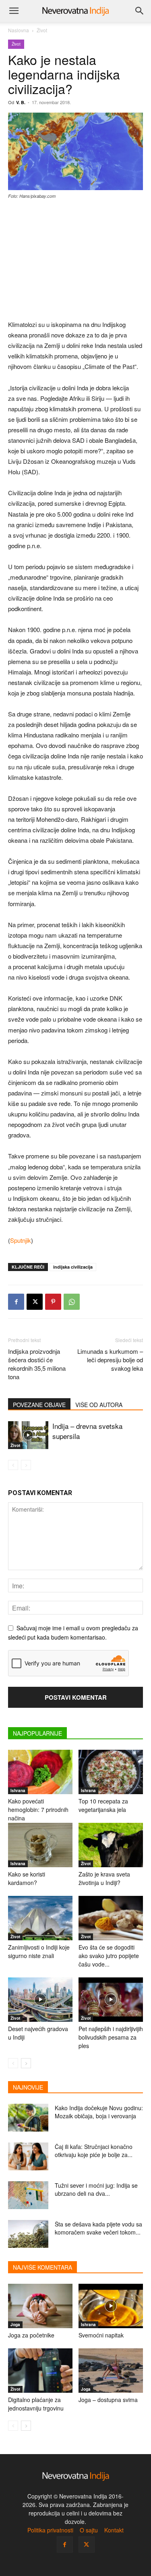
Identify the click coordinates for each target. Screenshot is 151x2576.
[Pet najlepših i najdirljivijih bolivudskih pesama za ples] (111, 2000)
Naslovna (19, 30)
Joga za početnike (31, 2335)
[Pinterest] (53, 1302)
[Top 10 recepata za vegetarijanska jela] (111, 1772)
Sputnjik (21, 1240)
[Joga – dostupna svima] (111, 2371)
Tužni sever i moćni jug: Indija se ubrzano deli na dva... (96, 2189)
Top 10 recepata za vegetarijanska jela (103, 1805)
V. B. (21, 102)
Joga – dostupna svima (108, 2400)
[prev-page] (13, 1465)
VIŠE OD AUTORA (99, 1405)
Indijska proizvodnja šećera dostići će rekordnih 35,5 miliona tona (37, 1364)
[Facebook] (16, 1302)
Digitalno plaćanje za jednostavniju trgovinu (36, 2404)
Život (42, 30)
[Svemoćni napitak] (111, 2306)
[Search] (140, 11)
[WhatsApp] (72, 1302)
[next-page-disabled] (26, 1465)
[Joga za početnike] (40, 2306)
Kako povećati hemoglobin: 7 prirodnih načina (38, 1809)
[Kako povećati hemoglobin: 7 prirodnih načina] (40, 1772)
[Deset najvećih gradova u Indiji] (40, 2000)
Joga (15, 2325)
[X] (35, 1302)
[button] (14, 11)
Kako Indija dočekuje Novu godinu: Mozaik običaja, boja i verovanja (99, 2112)
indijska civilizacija (73, 1267)
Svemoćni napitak (101, 2335)
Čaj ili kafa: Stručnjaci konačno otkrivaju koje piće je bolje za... (94, 2151)
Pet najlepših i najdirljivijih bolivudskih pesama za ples (111, 2037)
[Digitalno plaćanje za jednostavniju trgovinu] (40, 2371)
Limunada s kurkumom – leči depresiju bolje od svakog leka (110, 1360)
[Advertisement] (76, 260)
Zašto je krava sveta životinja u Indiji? (104, 1878)
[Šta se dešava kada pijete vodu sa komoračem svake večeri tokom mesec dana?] (28, 2234)
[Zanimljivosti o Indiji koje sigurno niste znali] (40, 1918)
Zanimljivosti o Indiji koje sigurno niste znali (39, 1951)
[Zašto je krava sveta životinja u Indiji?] (111, 1845)
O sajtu (89, 2530)
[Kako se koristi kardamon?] (40, 1845)
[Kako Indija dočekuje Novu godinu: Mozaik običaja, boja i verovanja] (28, 2118)
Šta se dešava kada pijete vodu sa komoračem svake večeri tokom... (98, 2228)
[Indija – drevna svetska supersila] (28, 1435)
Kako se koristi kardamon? (27, 1878)
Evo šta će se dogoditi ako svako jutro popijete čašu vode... (109, 1956)
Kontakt (114, 2530)
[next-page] (26, 2063)
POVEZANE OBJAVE (39, 1405)
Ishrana (18, 1791)
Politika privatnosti (50, 2530)
